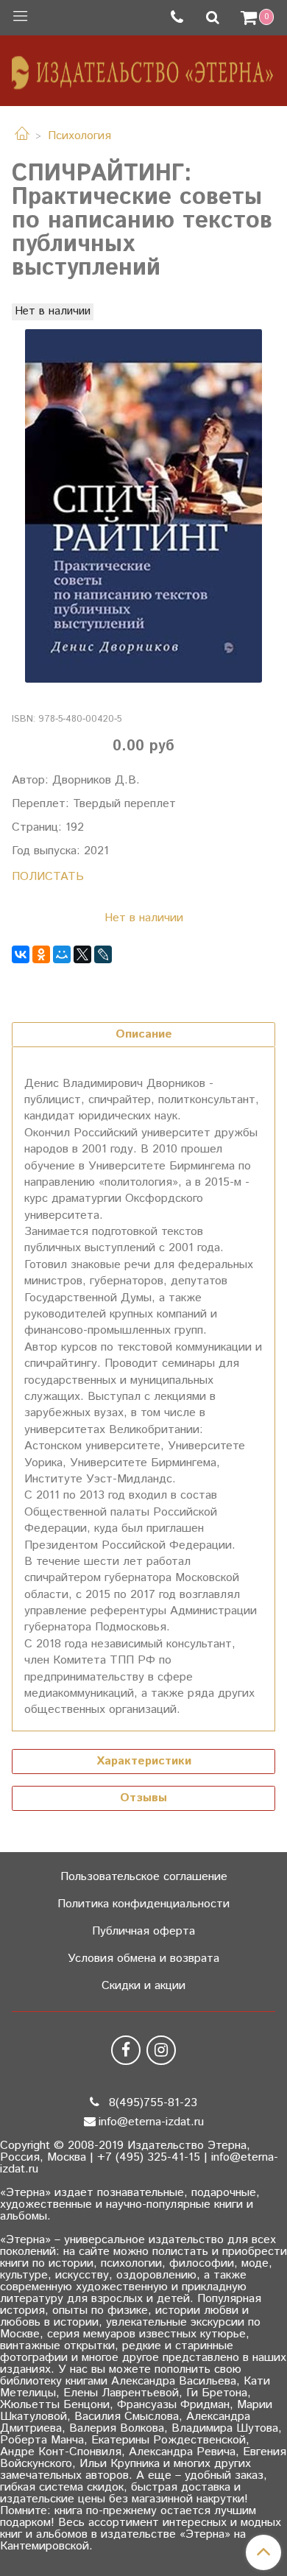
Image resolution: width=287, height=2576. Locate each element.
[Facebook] (126, 2050)
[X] (82, 954)
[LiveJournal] (103, 954)
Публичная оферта (143, 1931)
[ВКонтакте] (21, 954)
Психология (79, 136)
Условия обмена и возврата (143, 1959)
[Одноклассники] (41, 954)
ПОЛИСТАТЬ (48, 877)
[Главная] (22, 136)
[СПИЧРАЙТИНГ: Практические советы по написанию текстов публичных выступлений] (143, 506)
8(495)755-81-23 (151, 2103)
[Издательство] (143, 67)
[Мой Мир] (62, 954)
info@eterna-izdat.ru (151, 2122)
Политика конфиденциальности (143, 1904)
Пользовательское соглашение (144, 1877)
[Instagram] (161, 2050)
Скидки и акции (143, 1986)
